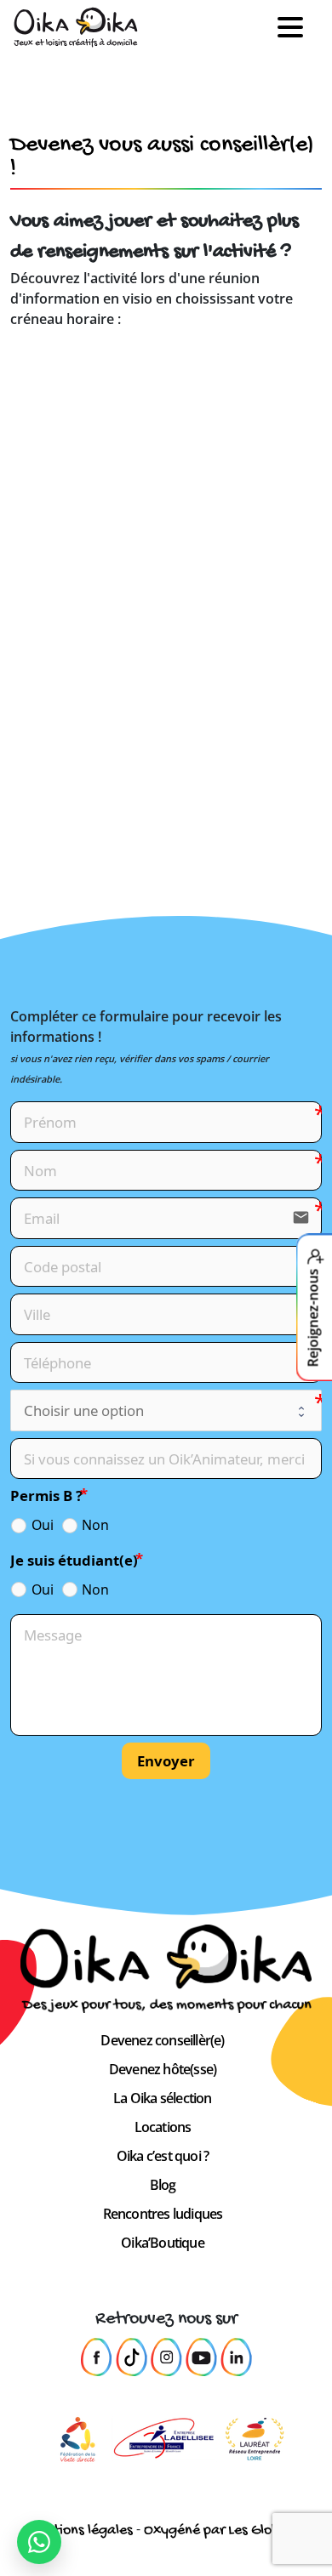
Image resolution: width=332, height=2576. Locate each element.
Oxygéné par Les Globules (224, 2531)
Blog (163, 2185)
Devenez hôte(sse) (163, 2069)
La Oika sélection (162, 2098)
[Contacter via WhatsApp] (39, 2542)
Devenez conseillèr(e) (162, 2040)
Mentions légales (80, 2531)
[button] (297, 28)
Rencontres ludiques (163, 2214)
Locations (163, 2127)
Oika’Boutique (163, 2243)
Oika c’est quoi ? (163, 2156)
